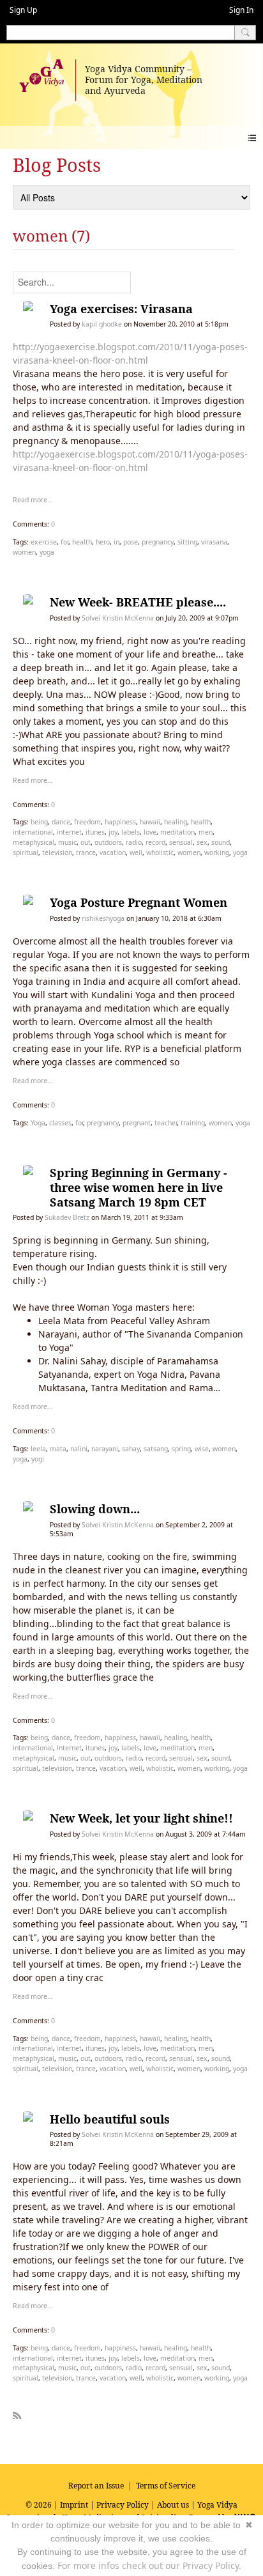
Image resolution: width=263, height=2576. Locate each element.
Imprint (74, 2505)
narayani (105, 1449)
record (155, 842)
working (217, 852)
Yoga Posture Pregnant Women (139, 902)
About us (173, 2505)
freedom (87, 822)
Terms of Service (166, 2486)
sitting (187, 542)
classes (60, 1123)
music (67, 842)
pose (131, 542)
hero (103, 542)
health (82, 542)
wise (202, 1449)
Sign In (241, 10)
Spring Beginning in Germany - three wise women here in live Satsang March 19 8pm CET (139, 1187)
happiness (120, 822)
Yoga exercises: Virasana (121, 309)
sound (221, 842)
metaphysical (34, 842)
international (33, 832)
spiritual (26, 852)
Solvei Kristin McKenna (118, 618)
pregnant (137, 1123)
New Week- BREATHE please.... (138, 602)
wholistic (160, 852)
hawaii (150, 822)
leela (38, 1449)
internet (69, 832)
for (64, 542)
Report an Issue (96, 2486)
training (193, 1123)
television (57, 852)
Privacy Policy (123, 2505)
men (206, 832)
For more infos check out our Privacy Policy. (149, 2565)
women (24, 552)
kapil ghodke (102, 324)
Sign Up (23, 10)
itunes (95, 832)
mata (58, 1449)
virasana (214, 542)
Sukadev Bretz (67, 1217)
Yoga (38, 1123)
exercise (44, 542)
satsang (156, 1449)
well (136, 852)
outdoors (108, 842)
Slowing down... (95, 1509)
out (86, 842)
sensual (181, 842)
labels (131, 832)
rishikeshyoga (103, 918)
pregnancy (158, 542)
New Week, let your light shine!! (141, 1818)
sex (202, 842)
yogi (38, 1459)
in (116, 542)
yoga (47, 552)
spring (181, 1449)
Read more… (33, 500)
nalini (79, 1449)
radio (134, 842)
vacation (113, 852)
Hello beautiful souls (110, 2119)
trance (86, 852)
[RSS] (17, 2413)
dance (61, 822)
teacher (166, 1123)
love (150, 832)
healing (176, 822)
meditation (177, 832)
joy (113, 832)
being (39, 822)
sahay (131, 1449)
